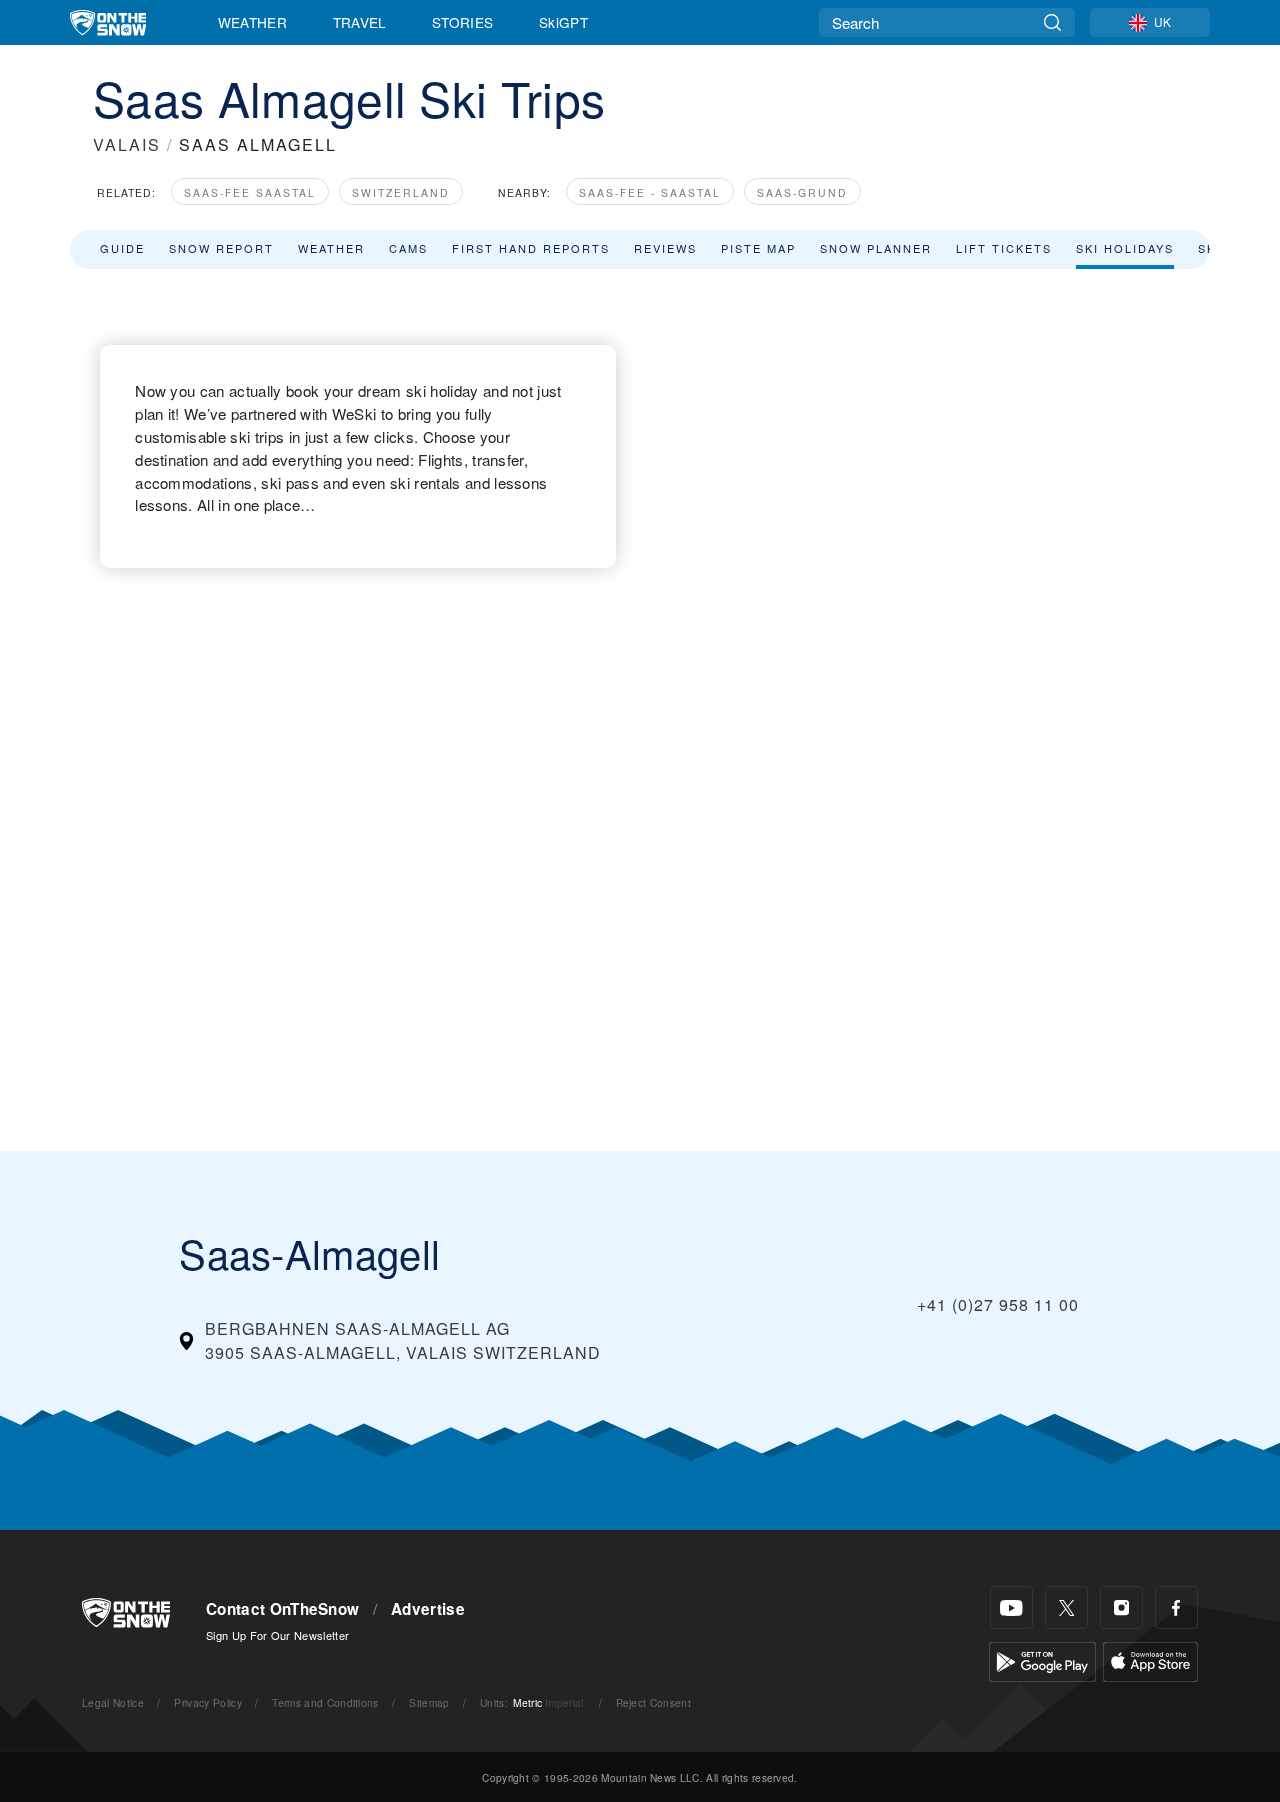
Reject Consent (653, 1702)
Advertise (428, 1609)
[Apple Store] (1150, 1659)
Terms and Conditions (325, 1702)
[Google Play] (1042, 1659)
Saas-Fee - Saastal (650, 192)
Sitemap (429, 1702)
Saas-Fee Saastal (250, 192)
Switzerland (401, 192)
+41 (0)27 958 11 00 (998, 1304)
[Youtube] (1011, 1607)
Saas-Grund (802, 192)
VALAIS (127, 144)
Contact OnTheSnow (282, 1609)
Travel (360, 22)
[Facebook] (1176, 1607)
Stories (462, 22)
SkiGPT (563, 22)
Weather (252, 22)
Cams (408, 248)
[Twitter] (1066, 1607)
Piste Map (758, 248)
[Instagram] (1121, 1607)
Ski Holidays (1125, 248)
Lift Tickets (1004, 248)
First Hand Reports (531, 248)
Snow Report (221, 248)
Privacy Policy (207, 1702)
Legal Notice (113, 1702)
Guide (122, 248)
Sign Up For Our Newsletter (277, 1635)
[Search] (1052, 22)
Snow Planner (876, 248)
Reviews (665, 248)
